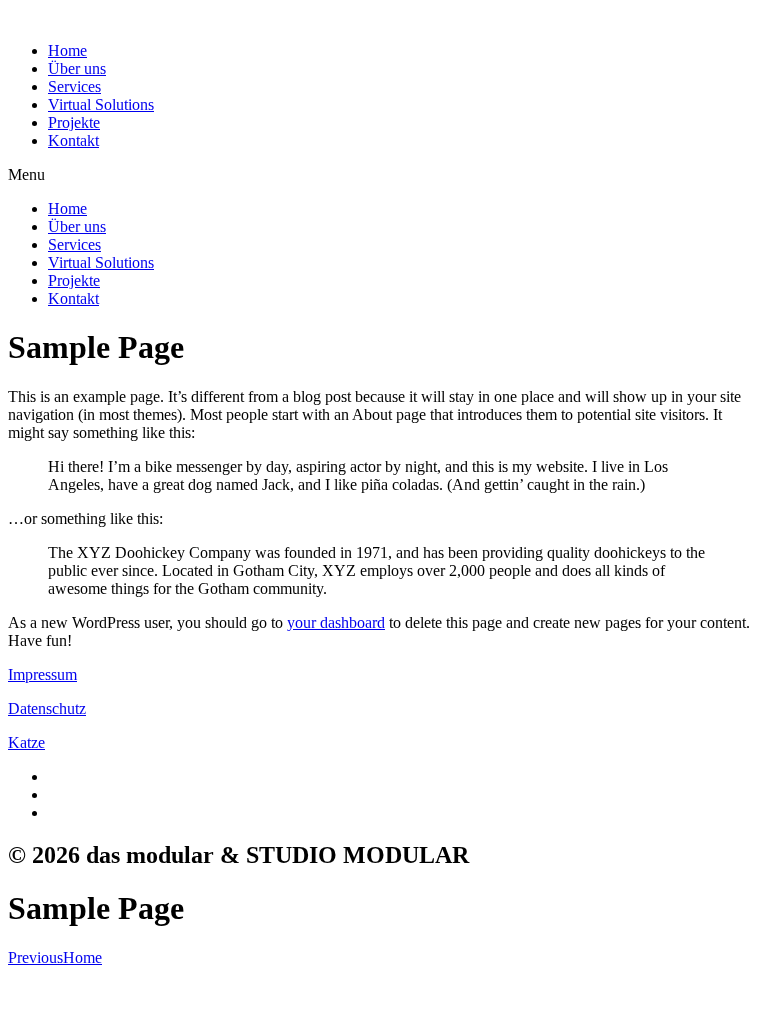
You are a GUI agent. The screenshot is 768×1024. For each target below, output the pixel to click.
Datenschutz (47, 708)
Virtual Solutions (101, 104)
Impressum (42, 674)
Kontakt (73, 140)
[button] (384, 175)
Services (74, 86)
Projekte (74, 122)
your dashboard (336, 622)
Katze (26, 742)
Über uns (77, 68)
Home (67, 50)
